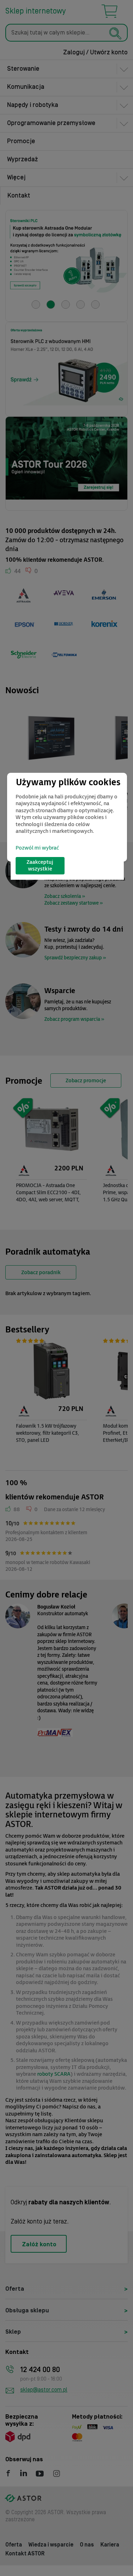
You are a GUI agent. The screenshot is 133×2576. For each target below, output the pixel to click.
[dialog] (67, 817)
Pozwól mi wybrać (37, 848)
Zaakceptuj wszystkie (40, 866)
